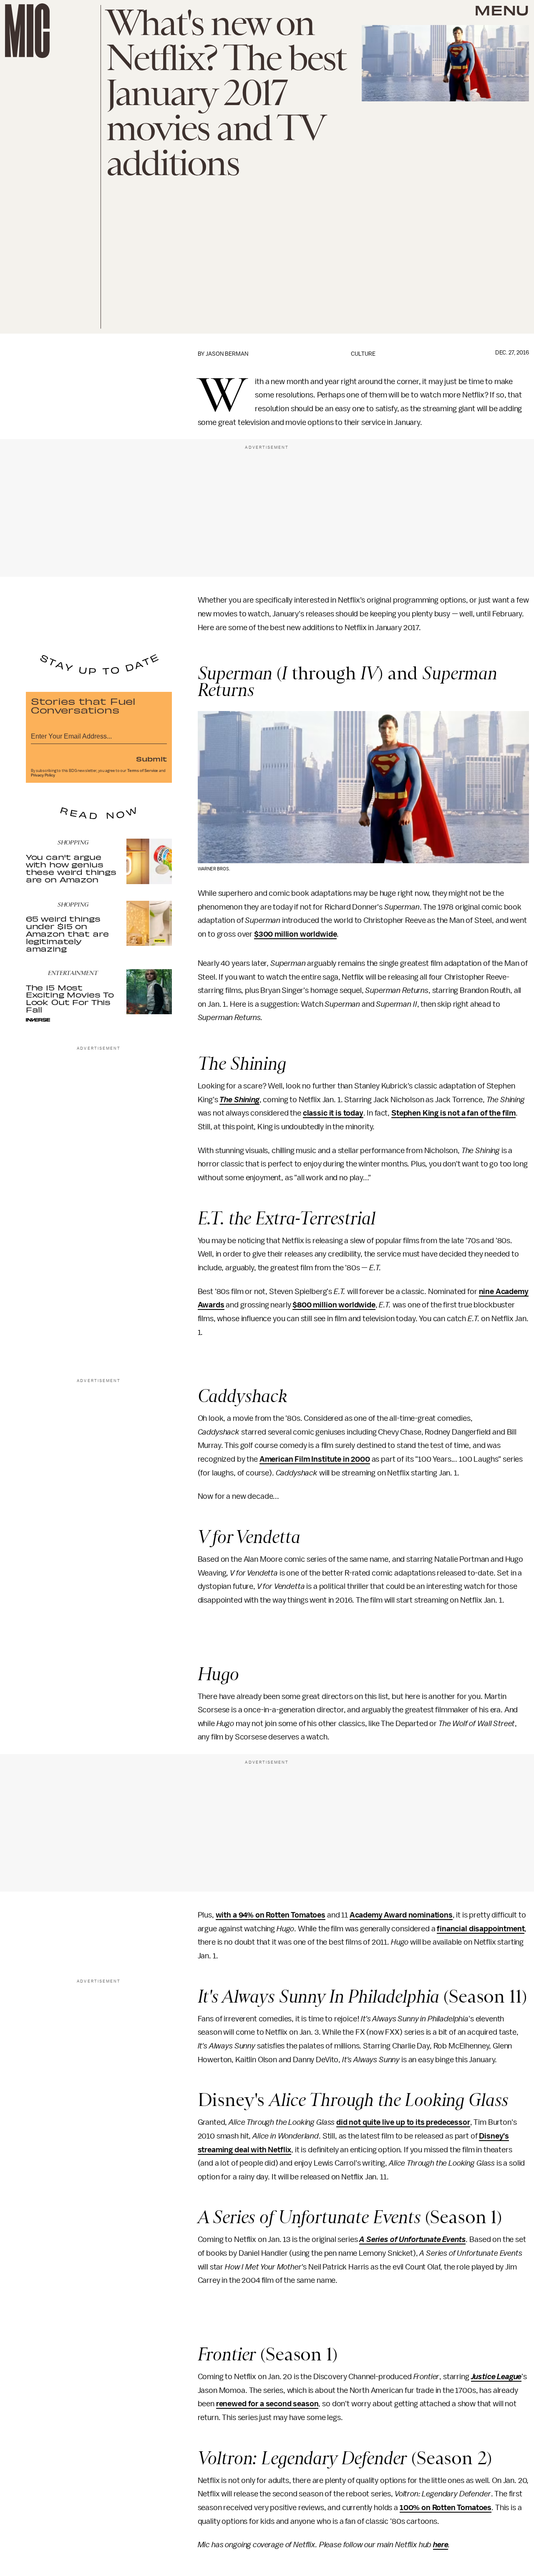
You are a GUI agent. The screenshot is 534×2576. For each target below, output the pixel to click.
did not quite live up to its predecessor (403, 2122)
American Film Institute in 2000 (315, 1459)
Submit (151, 759)
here (441, 2545)
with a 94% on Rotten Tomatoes (271, 1915)
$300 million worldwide (295, 934)
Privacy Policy (43, 775)
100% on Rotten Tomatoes (446, 2508)
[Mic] (27, 31)
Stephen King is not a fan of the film (453, 1113)
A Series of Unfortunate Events (412, 2239)
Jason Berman (227, 354)
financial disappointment (481, 1929)
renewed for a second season (267, 2404)
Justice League (496, 2377)
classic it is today (333, 1113)
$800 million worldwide (334, 1305)
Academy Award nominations (401, 1915)
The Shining (239, 1100)
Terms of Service (143, 771)
